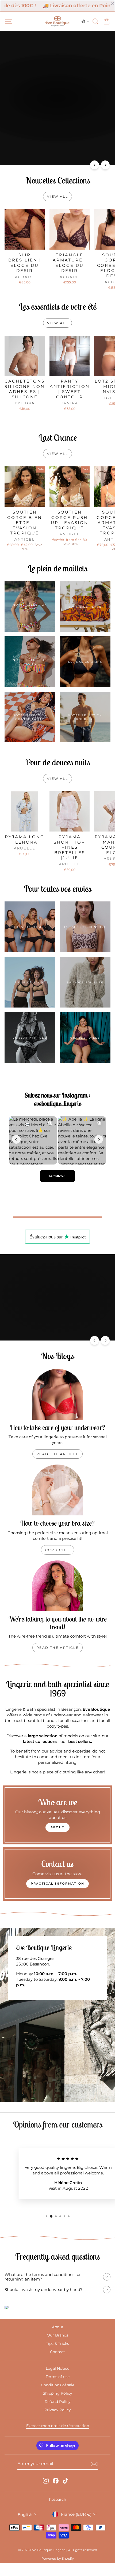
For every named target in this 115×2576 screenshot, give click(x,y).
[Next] (105, 165)
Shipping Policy (57, 2401)
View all (57, 196)
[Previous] (95, 165)
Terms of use (58, 2384)
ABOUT (57, 1834)
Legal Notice (57, 2376)
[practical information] (57, 1881)
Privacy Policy (58, 2417)
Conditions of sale (58, 2392)
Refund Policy (58, 2409)
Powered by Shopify (58, 2566)
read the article (57, 1461)
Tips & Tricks (57, 2351)
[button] (85, 21)
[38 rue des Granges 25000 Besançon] (57, 2022)
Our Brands (57, 2342)
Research (57, 2507)
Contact (57, 2359)
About (58, 2334)
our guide (58, 1557)
